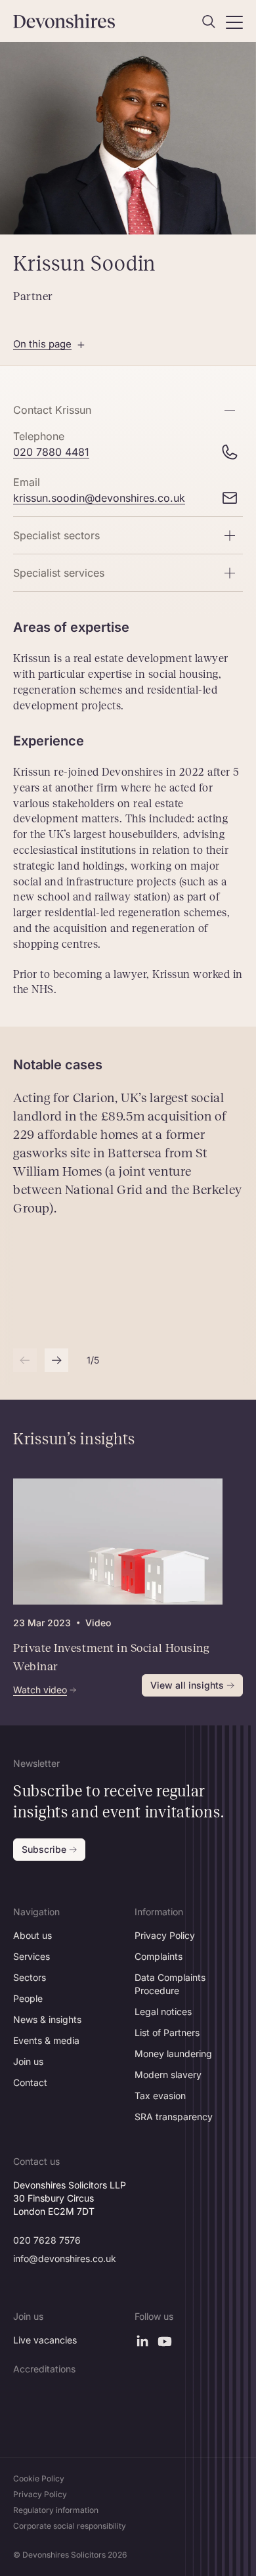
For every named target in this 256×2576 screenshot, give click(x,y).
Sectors (30, 1977)
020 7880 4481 (51, 452)
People (28, 1998)
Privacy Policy (165, 1935)
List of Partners (167, 2032)
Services (32, 1956)
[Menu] (234, 22)
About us (32, 1935)
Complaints (159, 1956)
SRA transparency (174, 2117)
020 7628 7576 (47, 2240)
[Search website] (209, 22)
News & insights (47, 2019)
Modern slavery (168, 2075)
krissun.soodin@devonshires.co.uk (99, 498)
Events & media (46, 2040)
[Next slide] (56, 1360)
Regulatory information (56, 2510)
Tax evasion (160, 2096)
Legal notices (163, 2011)
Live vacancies (45, 2340)
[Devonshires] (67, 21)
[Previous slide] (25, 1360)
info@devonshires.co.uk (65, 2258)
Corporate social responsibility (70, 2526)
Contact (30, 2082)
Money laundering (173, 2054)
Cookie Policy (39, 2478)
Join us (28, 2061)
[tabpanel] (118, 1587)
